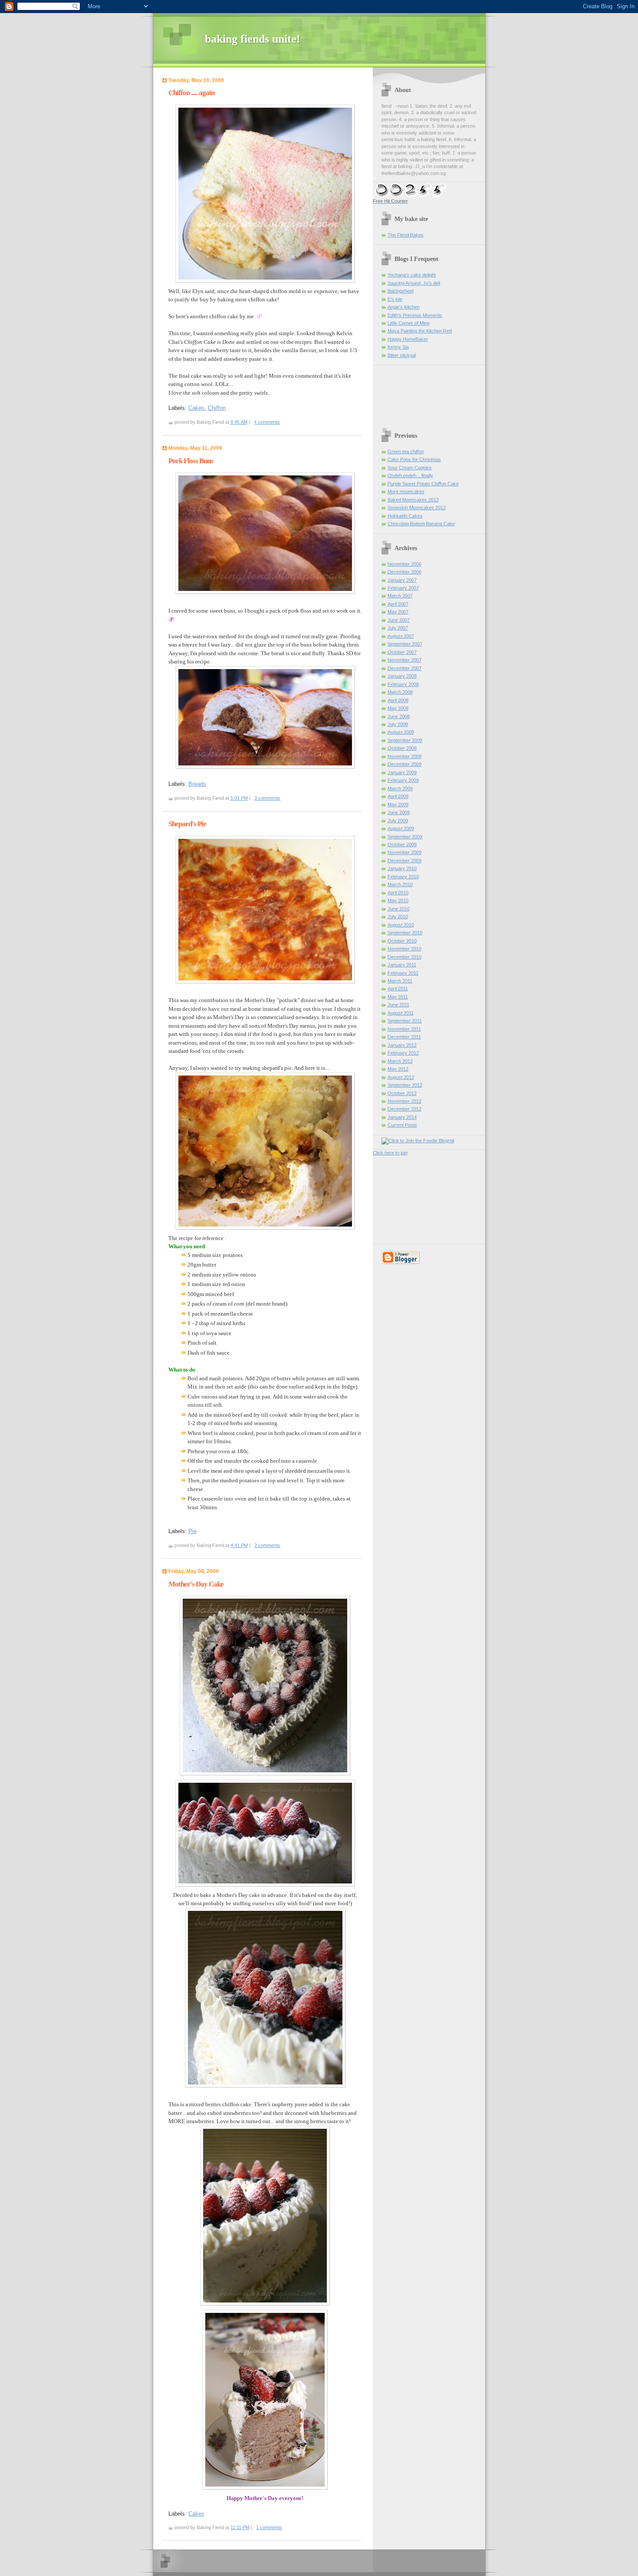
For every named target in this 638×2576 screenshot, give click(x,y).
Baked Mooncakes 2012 (413, 500)
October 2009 (402, 844)
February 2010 (403, 877)
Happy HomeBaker (408, 339)
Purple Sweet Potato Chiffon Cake (423, 484)
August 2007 (401, 636)
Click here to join (390, 1153)
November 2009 (405, 852)
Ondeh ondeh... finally (410, 475)
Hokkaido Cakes (405, 516)
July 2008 (398, 724)
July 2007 (398, 628)
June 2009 (399, 812)
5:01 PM (239, 798)
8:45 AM (239, 422)
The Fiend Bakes (406, 235)
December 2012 (405, 1109)
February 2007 (403, 588)
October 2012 (402, 1093)
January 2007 (402, 580)
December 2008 (405, 764)
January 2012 (402, 1045)
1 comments (269, 2527)
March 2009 (400, 788)
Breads (197, 784)
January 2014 (402, 1117)
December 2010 (405, 957)
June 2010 (399, 909)
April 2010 (398, 893)
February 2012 (403, 1053)
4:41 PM (239, 1545)
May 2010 (398, 900)
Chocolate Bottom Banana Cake (421, 524)
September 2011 (405, 1021)
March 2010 (400, 884)
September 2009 (405, 837)
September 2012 (405, 1085)
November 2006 (405, 564)
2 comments (267, 1545)
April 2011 (398, 989)
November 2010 (405, 949)
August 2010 (401, 925)
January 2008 (402, 676)
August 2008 (401, 732)
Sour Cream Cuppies (410, 468)
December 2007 (405, 668)
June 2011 (398, 1005)
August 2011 (401, 1013)
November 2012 (405, 1101)
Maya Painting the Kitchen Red (420, 331)
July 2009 (398, 821)
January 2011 (402, 965)
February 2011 (403, 973)
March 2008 (400, 692)
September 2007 (405, 644)
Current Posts (402, 1125)
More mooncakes (406, 491)
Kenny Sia (398, 347)
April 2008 (398, 700)
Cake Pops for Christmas (414, 459)
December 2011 (404, 1037)
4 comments (267, 422)
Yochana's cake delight (412, 275)
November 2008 (405, 756)
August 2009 (401, 828)
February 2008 (403, 684)
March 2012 (400, 1061)
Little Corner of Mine (409, 323)
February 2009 (403, 780)
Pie (192, 1531)
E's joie (395, 299)
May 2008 (398, 708)
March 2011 (400, 981)
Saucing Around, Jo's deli (414, 283)
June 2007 (399, 620)
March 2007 (400, 596)
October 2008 (402, 748)
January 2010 (402, 868)
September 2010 (405, 933)
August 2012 (401, 1077)
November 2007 (405, 660)
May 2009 (398, 805)
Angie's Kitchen (404, 307)
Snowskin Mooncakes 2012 (417, 508)
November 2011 (404, 1029)
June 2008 (399, 716)
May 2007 (398, 612)
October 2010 (402, 941)
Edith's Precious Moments (415, 315)
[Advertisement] (399, 406)
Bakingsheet (401, 291)
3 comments (267, 798)
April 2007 (398, 604)
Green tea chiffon (406, 452)
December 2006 (405, 572)
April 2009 (398, 796)
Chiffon (217, 408)
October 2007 (402, 652)
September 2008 (405, 740)
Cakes (196, 408)
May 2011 (398, 997)
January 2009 (402, 772)
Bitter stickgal (402, 355)
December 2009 (405, 861)
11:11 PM (240, 2527)
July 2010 (398, 917)
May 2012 (398, 1069)
